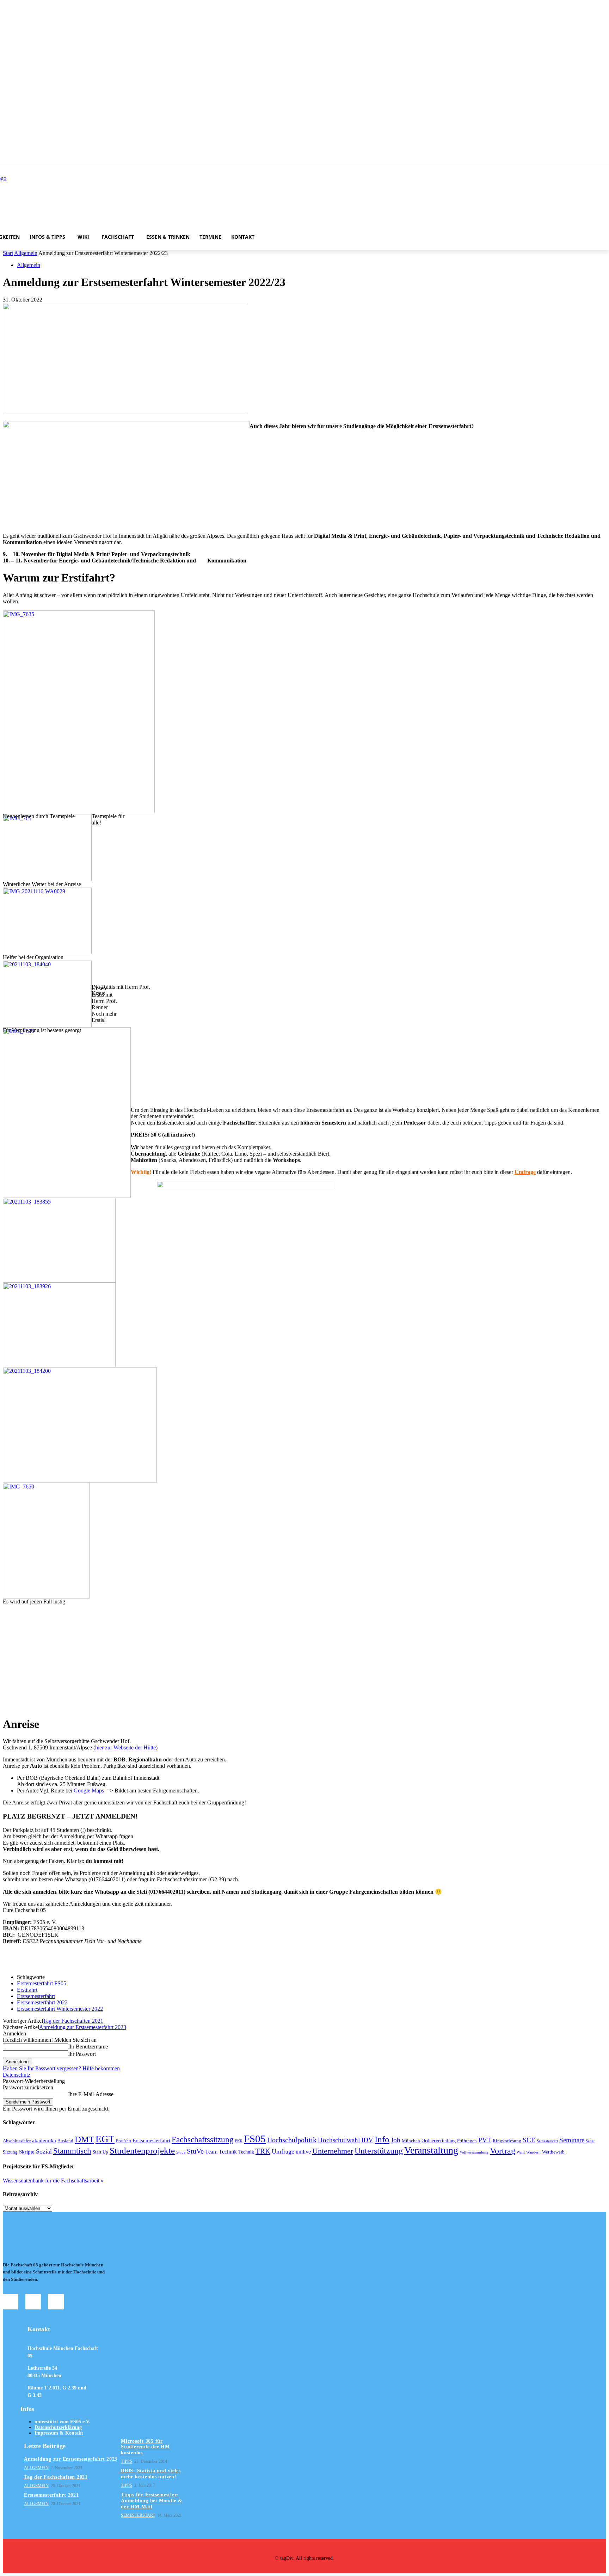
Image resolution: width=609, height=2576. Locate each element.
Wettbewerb (553, 2152)
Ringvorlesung (507, 2141)
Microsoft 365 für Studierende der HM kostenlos (145, 2447)
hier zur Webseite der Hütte (125, 1747)
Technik (246, 2152)
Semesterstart (547, 2141)
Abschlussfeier (17, 2141)
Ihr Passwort (82, 2054)
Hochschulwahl (339, 2140)
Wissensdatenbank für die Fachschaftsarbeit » (53, 2181)
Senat (590, 2141)
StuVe (195, 2151)
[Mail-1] (56, 2302)
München (411, 2141)
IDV (367, 2140)
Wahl (521, 2152)
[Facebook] (33, 2302)
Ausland (65, 2141)
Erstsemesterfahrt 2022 (42, 2002)
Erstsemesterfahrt (36, 1996)
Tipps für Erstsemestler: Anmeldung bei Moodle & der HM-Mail (152, 2501)
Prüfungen (467, 2141)
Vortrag (503, 2151)
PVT (485, 2140)
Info (382, 2139)
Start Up (100, 2152)
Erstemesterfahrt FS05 (42, 1983)
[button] (401, 237)
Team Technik (221, 2152)
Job (396, 2140)
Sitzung (10, 2152)
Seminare (572, 2140)
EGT (105, 2139)
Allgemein (26, 253)
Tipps (127, 2461)
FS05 (255, 2139)
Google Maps (89, 1791)
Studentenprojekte (142, 2151)
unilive (303, 2152)
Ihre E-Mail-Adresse (91, 2094)
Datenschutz (17, 2075)
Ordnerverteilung (439, 2140)
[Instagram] (11, 2302)
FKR (239, 2141)
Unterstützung (379, 2151)
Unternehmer (333, 2151)
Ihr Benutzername (88, 2047)
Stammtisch (72, 2151)
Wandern (533, 2152)
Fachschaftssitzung (203, 2139)
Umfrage (525, 1172)
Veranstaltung (431, 2150)
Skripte (27, 2152)
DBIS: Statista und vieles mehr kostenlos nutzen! (151, 2474)
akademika (44, 2140)
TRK (263, 2151)
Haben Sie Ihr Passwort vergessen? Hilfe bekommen (61, 2068)
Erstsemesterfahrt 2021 (51, 2495)
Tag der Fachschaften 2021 (73, 2021)
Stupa (181, 2152)
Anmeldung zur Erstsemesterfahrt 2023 (83, 2027)
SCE (529, 2140)
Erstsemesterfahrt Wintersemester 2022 (60, 2009)
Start (8, 253)
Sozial (44, 2151)
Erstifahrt (27, 1990)
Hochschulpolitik (292, 2140)
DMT (84, 2139)
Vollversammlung (474, 2152)
